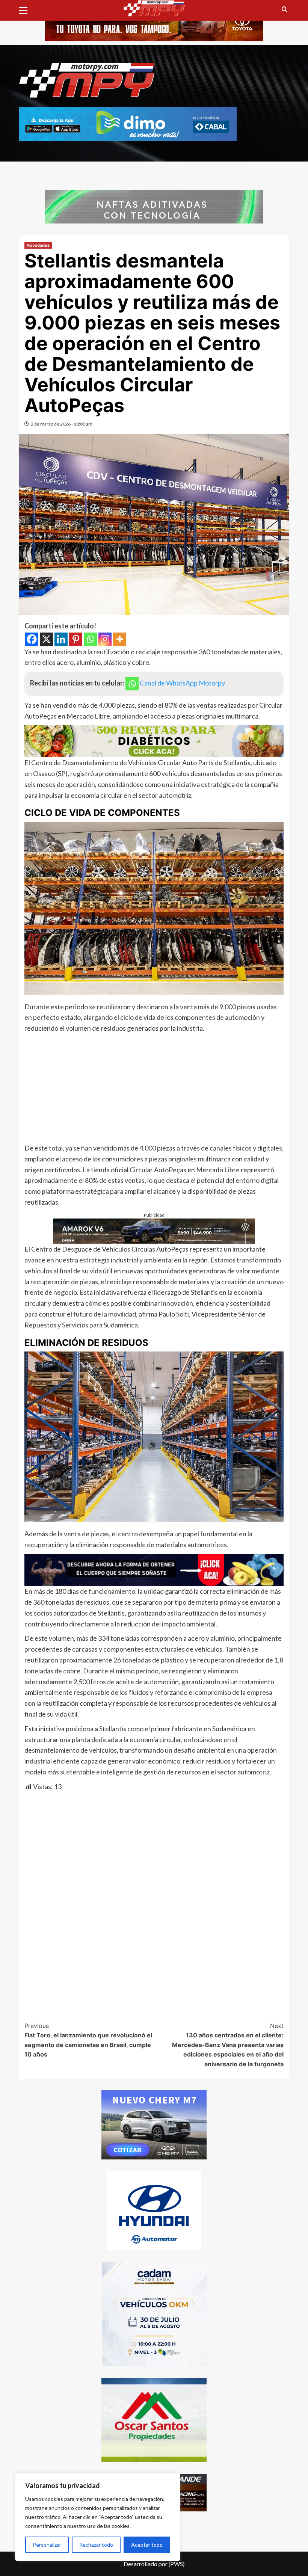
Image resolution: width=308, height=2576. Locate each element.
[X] (46, 639)
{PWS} (177, 2564)
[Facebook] (32, 639)
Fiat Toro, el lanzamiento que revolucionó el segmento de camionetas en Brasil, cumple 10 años (88, 2040)
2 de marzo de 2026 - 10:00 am (62, 424)
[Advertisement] (154, 1090)
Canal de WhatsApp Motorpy (182, 683)
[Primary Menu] (26, 9)
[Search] (285, 10)
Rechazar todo (96, 2545)
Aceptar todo (147, 2545)
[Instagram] (105, 639)
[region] (98, 2517)
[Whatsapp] (90, 639)
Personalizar (47, 2545)
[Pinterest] (76, 639)
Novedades (38, 245)
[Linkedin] (61, 639)
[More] (120, 639)
